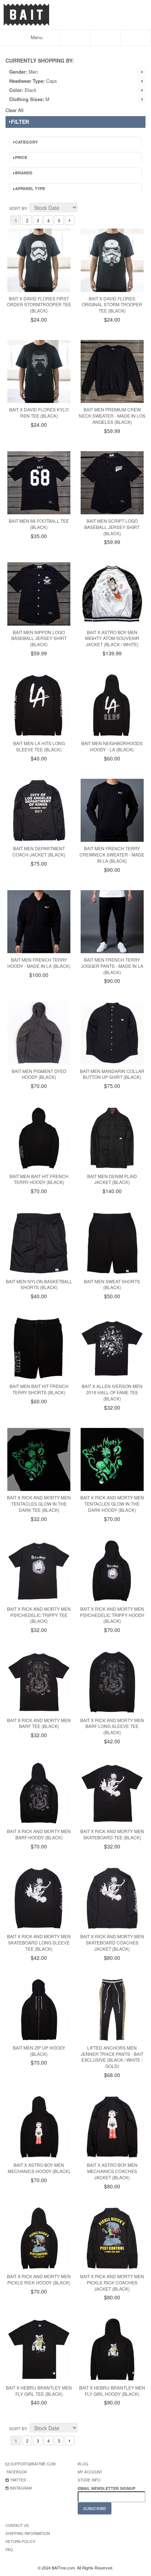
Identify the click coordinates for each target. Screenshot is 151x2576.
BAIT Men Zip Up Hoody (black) (39, 2051)
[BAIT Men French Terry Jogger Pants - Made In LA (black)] (112, 922)
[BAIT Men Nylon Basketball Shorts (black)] (39, 1243)
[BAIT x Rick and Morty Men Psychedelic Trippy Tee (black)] (39, 1571)
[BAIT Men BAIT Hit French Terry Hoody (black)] (39, 1138)
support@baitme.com (33, 2464)
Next (70, 220)
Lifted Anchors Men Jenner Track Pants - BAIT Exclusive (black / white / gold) (112, 2057)
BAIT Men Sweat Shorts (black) (112, 1284)
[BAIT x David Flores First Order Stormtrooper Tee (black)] (39, 260)
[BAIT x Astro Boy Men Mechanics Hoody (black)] (39, 2127)
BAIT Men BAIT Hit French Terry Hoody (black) (39, 1179)
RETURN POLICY (21, 2542)
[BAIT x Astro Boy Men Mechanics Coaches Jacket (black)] (112, 2127)
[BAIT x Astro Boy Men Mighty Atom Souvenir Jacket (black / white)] (112, 594)
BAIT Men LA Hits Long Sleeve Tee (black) (39, 746)
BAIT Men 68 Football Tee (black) (39, 524)
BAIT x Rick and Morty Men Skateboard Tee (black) (112, 1834)
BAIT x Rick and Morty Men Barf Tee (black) (39, 1723)
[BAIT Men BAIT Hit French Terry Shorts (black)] (39, 1348)
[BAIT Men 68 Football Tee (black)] (39, 483)
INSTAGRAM (21, 2488)
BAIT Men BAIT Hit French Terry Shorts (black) (39, 1389)
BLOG (83, 2464)
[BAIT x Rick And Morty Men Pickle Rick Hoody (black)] (39, 2238)
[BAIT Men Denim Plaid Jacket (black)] (112, 1138)
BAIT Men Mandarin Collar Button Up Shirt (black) (112, 1074)
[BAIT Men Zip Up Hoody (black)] (39, 2010)
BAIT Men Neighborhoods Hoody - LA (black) (112, 746)
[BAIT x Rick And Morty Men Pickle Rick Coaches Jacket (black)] (112, 2238)
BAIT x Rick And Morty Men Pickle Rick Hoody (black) (39, 2279)
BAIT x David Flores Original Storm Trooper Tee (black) (112, 305)
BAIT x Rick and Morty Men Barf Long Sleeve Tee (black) (112, 1726)
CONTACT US (17, 2525)
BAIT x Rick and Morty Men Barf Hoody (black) (39, 1834)
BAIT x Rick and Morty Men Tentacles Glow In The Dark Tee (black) (39, 1504)
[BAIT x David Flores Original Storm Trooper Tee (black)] (112, 260)
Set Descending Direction (84, 208)
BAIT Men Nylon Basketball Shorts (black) (39, 1284)
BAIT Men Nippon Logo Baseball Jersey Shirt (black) (39, 638)
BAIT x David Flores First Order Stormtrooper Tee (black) (39, 305)
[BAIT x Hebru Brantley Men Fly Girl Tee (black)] (39, 2349)
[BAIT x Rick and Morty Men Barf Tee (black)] (39, 1682)
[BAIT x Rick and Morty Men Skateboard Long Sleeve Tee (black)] (39, 1898)
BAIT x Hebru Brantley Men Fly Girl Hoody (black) (112, 2391)
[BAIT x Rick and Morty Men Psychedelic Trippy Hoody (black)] (112, 1571)
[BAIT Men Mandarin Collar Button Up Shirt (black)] (112, 1033)
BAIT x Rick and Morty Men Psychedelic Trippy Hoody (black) (112, 1615)
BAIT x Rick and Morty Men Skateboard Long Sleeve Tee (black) (39, 1942)
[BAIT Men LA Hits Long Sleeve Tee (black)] (39, 705)
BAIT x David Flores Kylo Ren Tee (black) (39, 412)
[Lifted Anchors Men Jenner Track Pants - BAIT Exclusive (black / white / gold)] (112, 2010)
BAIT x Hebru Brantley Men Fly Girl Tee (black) (39, 2391)
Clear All (14, 110)
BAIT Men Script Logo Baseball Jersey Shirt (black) (112, 527)
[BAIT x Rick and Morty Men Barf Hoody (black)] (39, 1793)
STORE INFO (89, 2480)
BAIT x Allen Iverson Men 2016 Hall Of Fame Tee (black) (112, 1392)
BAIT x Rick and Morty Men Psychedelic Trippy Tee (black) (39, 1615)
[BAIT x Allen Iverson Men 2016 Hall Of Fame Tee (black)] (112, 1348)
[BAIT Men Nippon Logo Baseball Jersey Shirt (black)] (39, 594)
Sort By (18, 208)
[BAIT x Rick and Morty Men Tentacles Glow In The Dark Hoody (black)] (112, 1459)
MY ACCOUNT (90, 2472)
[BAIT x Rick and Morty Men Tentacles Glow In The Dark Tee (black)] (39, 1459)
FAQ (9, 2550)
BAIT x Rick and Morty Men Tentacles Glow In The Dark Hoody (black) (112, 1504)
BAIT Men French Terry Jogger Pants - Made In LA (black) (112, 966)
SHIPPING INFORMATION (28, 2534)
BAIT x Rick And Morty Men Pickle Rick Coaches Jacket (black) (112, 2282)
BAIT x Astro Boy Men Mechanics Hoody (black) (39, 2168)
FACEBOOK (17, 2472)
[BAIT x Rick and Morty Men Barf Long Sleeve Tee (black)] (112, 1682)
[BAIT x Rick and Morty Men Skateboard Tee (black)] (112, 1793)
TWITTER (18, 2480)
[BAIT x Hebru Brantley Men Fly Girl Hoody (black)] (112, 2349)
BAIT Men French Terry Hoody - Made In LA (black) (39, 963)
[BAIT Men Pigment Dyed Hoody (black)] (39, 1033)
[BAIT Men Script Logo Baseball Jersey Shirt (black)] (112, 483)
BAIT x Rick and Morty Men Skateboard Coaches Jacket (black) (112, 1942)
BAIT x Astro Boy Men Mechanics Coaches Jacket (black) (112, 2171)
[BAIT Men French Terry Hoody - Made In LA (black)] (39, 922)
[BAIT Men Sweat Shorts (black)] (112, 1243)
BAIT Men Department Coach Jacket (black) (39, 851)
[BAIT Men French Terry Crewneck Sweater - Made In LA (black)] (112, 810)
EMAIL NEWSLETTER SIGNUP (107, 2488)
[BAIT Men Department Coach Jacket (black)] (39, 810)
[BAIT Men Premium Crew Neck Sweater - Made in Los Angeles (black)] (112, 371)
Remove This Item (142, 72)
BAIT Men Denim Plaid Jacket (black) (112, 1179)
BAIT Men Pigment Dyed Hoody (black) (39, 1074)
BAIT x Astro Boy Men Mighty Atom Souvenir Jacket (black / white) (112, 638)
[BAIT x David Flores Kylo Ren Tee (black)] (39, 371)
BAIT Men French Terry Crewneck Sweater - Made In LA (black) (112, 854)
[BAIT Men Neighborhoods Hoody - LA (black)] (112, 705)
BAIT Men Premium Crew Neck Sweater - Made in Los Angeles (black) (112, 416)
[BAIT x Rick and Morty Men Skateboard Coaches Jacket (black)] (112, 1898)
